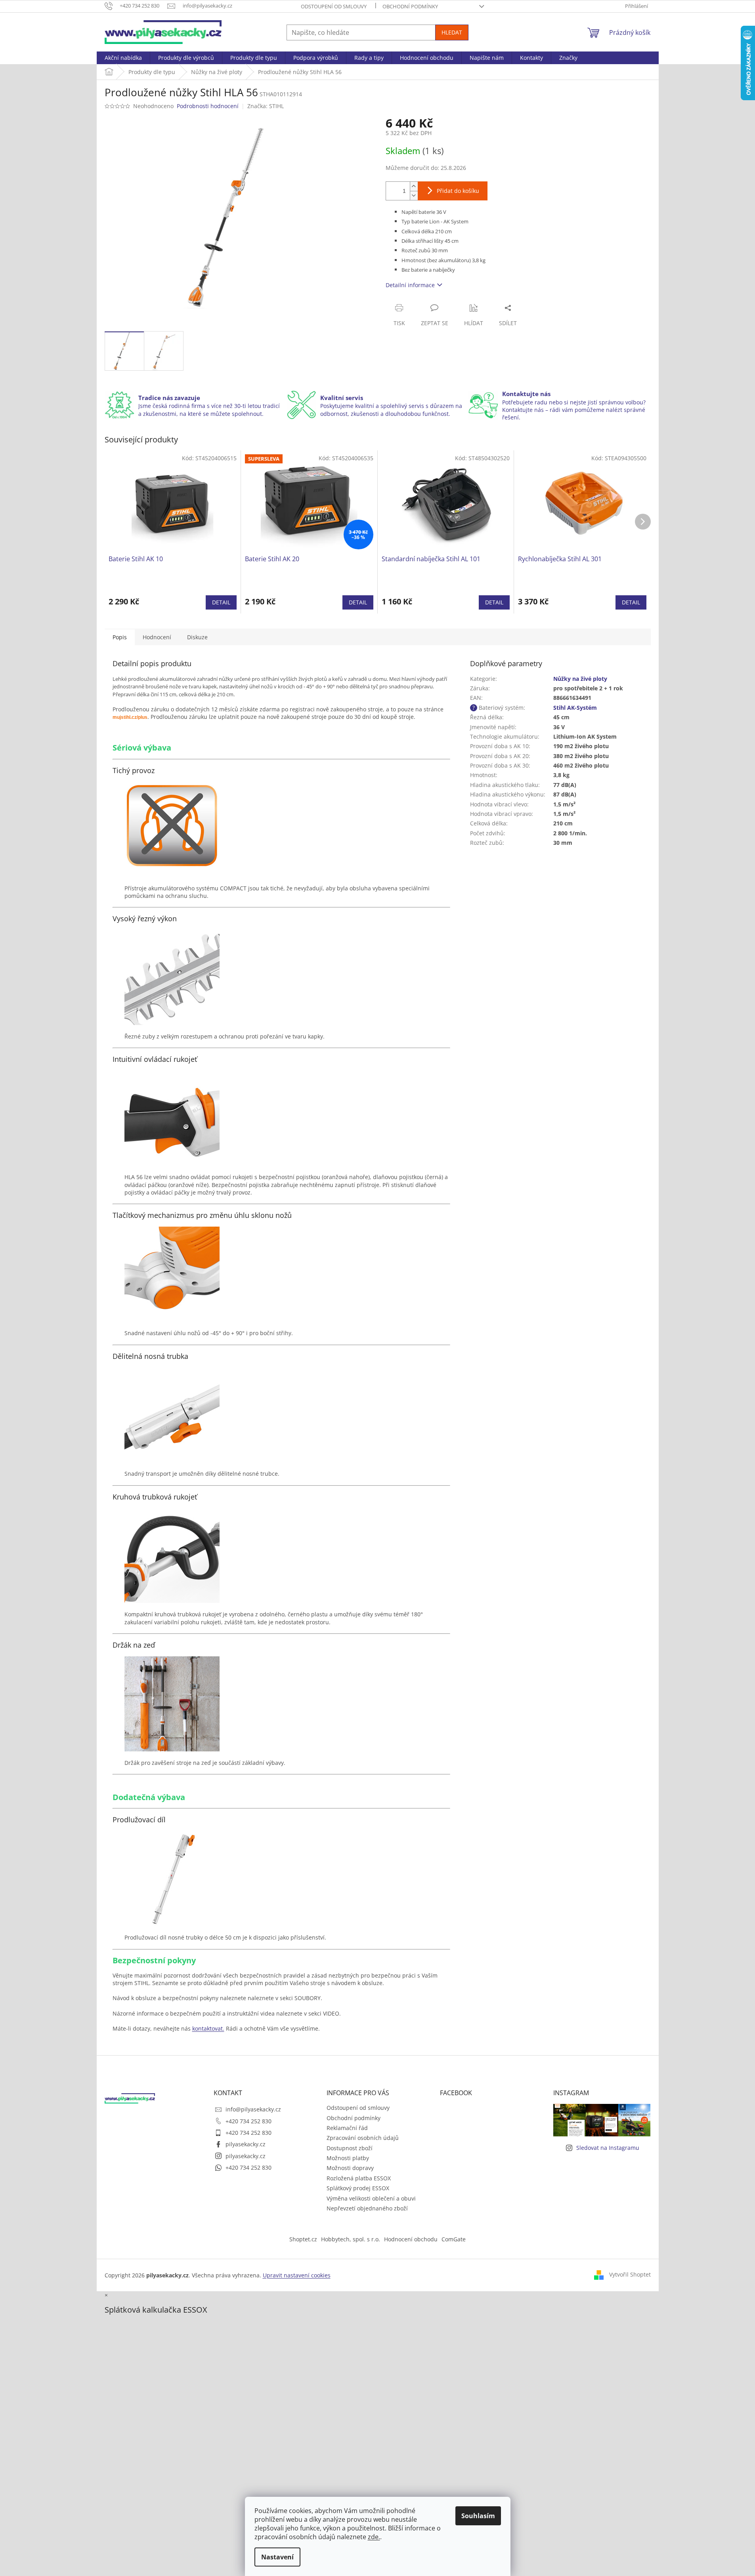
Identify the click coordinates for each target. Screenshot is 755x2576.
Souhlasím (478, 2516)
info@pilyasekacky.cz (253, 2109)
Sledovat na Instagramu (608, 2148)
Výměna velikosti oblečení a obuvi (371, 2198)
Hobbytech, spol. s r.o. (351, 2239)
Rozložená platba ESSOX (359, 2178)
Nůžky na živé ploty (580, 679)
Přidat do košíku (458, 191)
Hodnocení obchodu (411, 2239)
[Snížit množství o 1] (414, 195)
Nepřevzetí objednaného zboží (367, 2208)
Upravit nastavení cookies (297, 2275)
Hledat (452, 32)
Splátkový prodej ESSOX (358, 2188)
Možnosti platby (348, 2158)
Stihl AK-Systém (575, 708)
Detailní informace (410, 285)
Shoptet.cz (303, 2239)
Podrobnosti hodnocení (208, 106)
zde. (374, 2537)
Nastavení (277, 2557)
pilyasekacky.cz (246, 2144)
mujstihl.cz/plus (130, 717)
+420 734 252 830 (248, 2121)
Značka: (266, 106)
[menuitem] (123, 58)
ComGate (454, 2239)
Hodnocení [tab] (157, 637)
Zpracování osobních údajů (363, 2138)
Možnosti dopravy (350, 2168)
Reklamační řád (347, 2128)
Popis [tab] (120, 637)
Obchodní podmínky (410, 6)
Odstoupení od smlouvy (334, 6)
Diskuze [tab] (197, 637)
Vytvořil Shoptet (630, 2274)
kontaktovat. (208, 2028)
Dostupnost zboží (350, 2148)
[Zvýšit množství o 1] (414, 186)
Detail (221, 602)
